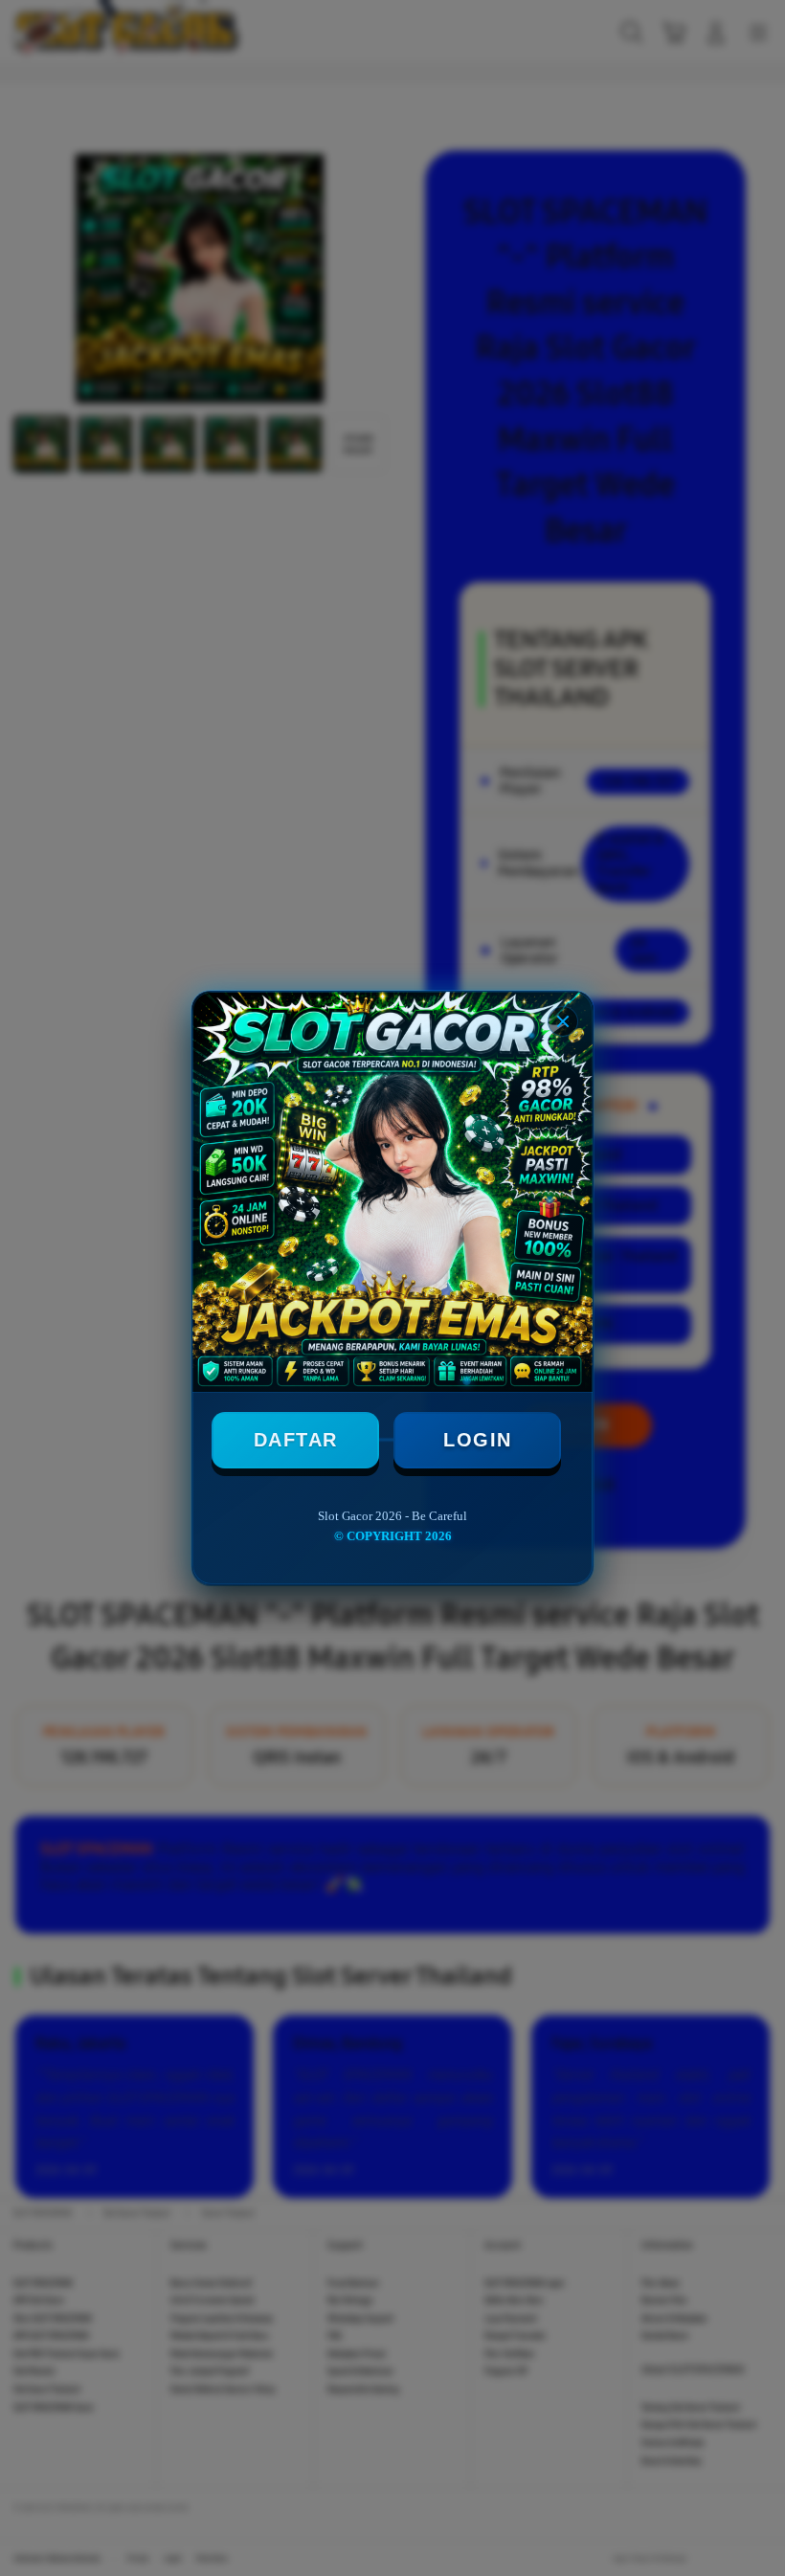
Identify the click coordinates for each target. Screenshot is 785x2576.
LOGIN (478, 1440)
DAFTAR (296, 1440)
